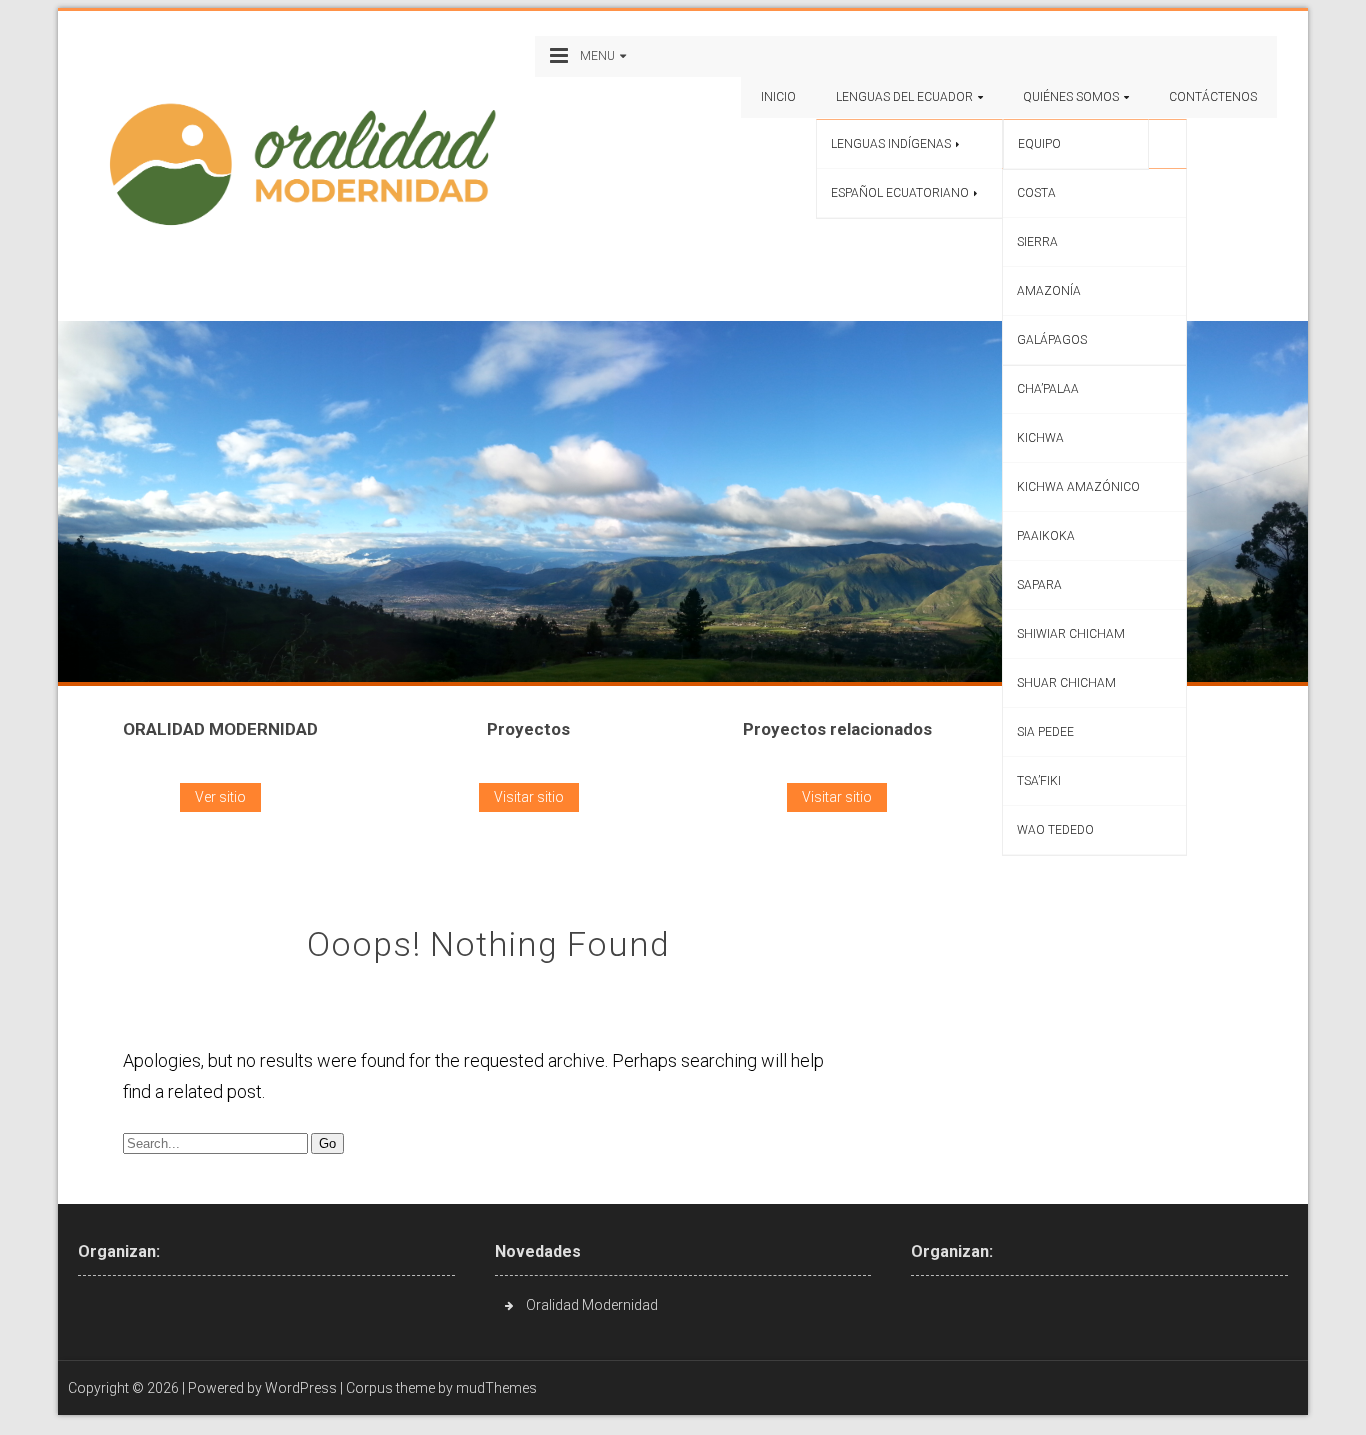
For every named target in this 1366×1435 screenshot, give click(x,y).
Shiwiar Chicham (1071, 634)
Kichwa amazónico (1078, 487)
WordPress (301, 1388)
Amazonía (1049, 291)
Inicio (778, 97)
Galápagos (1052, 340)
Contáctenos (1213, 97)
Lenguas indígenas (891, 144)
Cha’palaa (1048, 389)
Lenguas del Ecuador (904, 97)
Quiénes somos (1071, 97)
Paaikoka (1046, 536)
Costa (1036, 193)
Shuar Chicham (1066, 683)
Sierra (1037, 242)
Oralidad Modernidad (592, 1305)
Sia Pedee (1045, 732)
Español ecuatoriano (900, 193)
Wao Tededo (1055, 830)
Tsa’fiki (1039, 781)
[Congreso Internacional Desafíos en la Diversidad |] (311, 163)
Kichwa (1040, 438)
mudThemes (496, 1388)
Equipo (1039, 144)
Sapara (1039, 585)
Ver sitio (220, 797)
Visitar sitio (529, 797)
